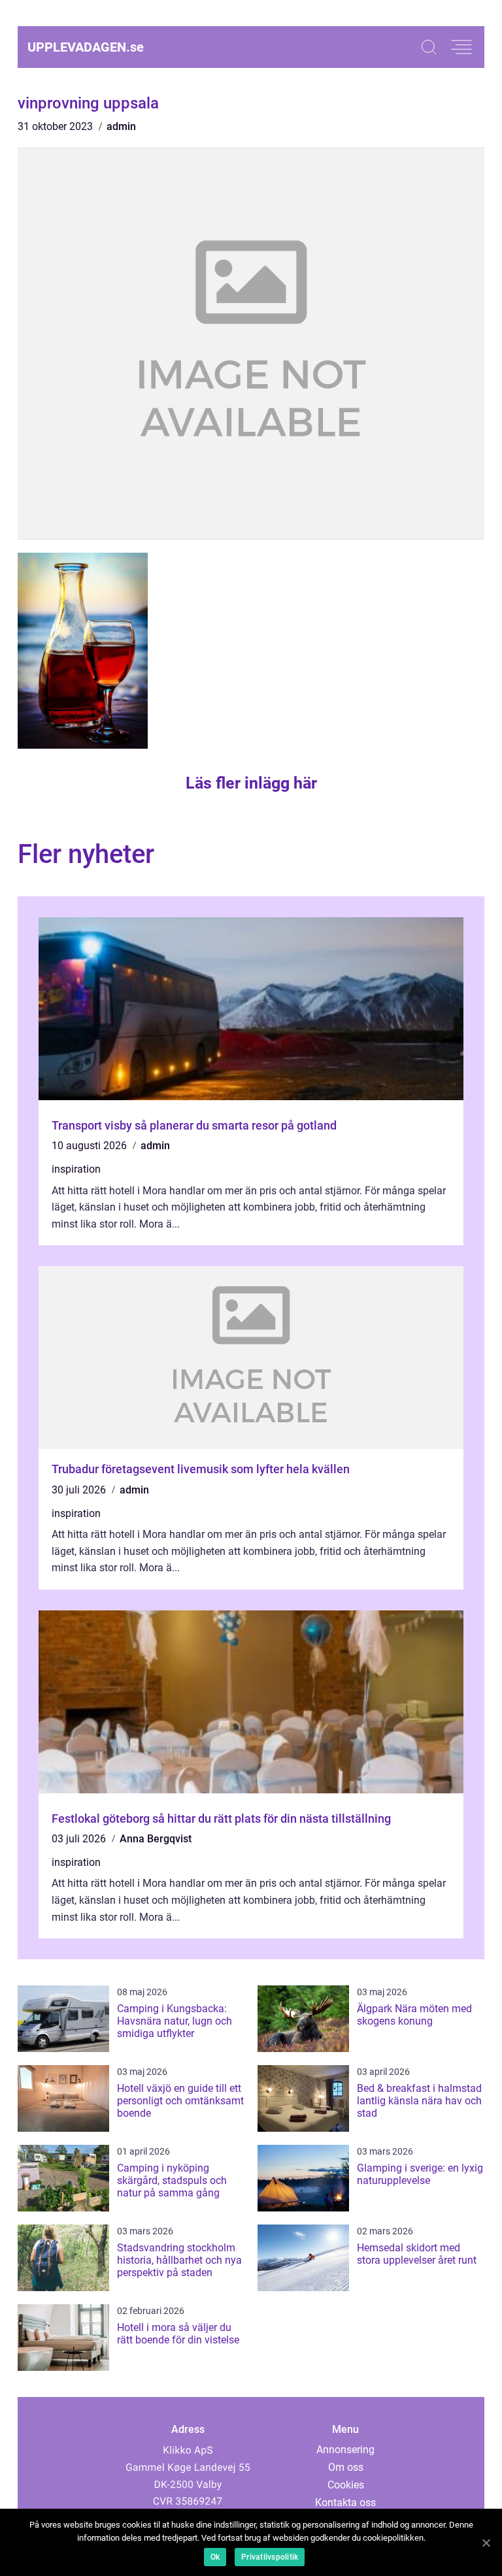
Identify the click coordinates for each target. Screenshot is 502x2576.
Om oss (346, 2467)
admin (121, 126)
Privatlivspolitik (270, 2557)
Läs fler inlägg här (251, 783)
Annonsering (345, 2450)
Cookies (346, 2485)
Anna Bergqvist (156, 1839)
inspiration (76, 1169)
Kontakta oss (345, 2503)
